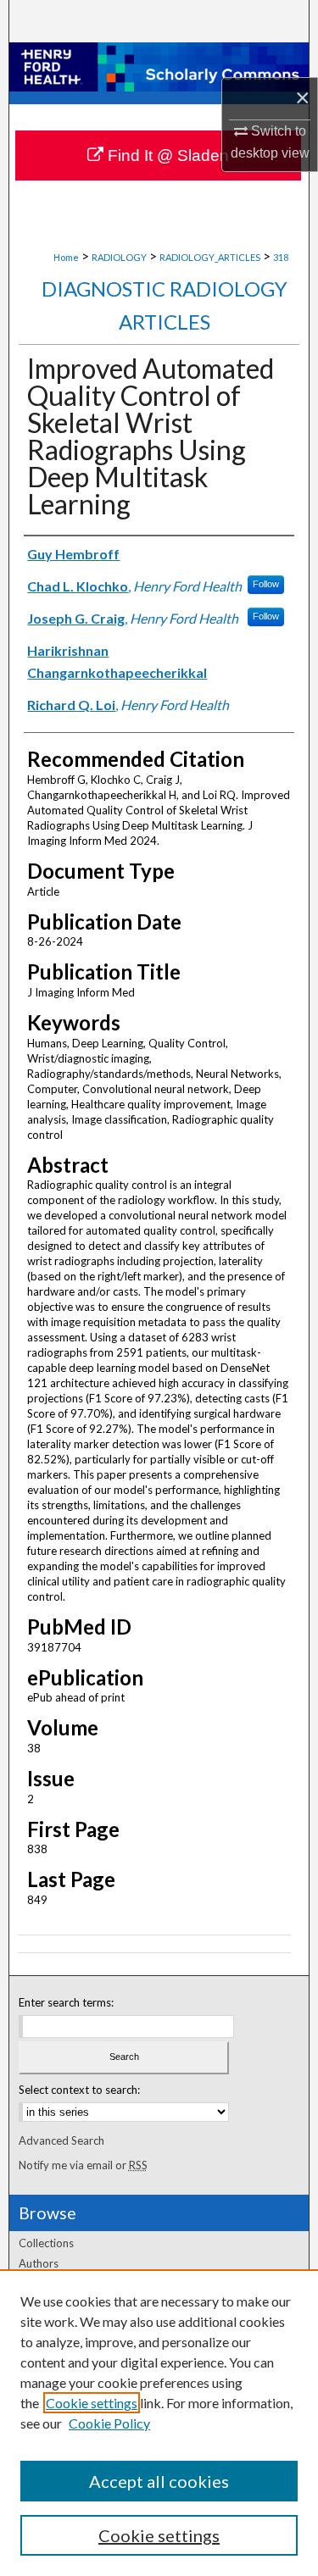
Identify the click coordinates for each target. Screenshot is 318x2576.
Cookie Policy (109, 2423)
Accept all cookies (159, 2481)
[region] (159, 2423)
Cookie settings (92, 2403)
